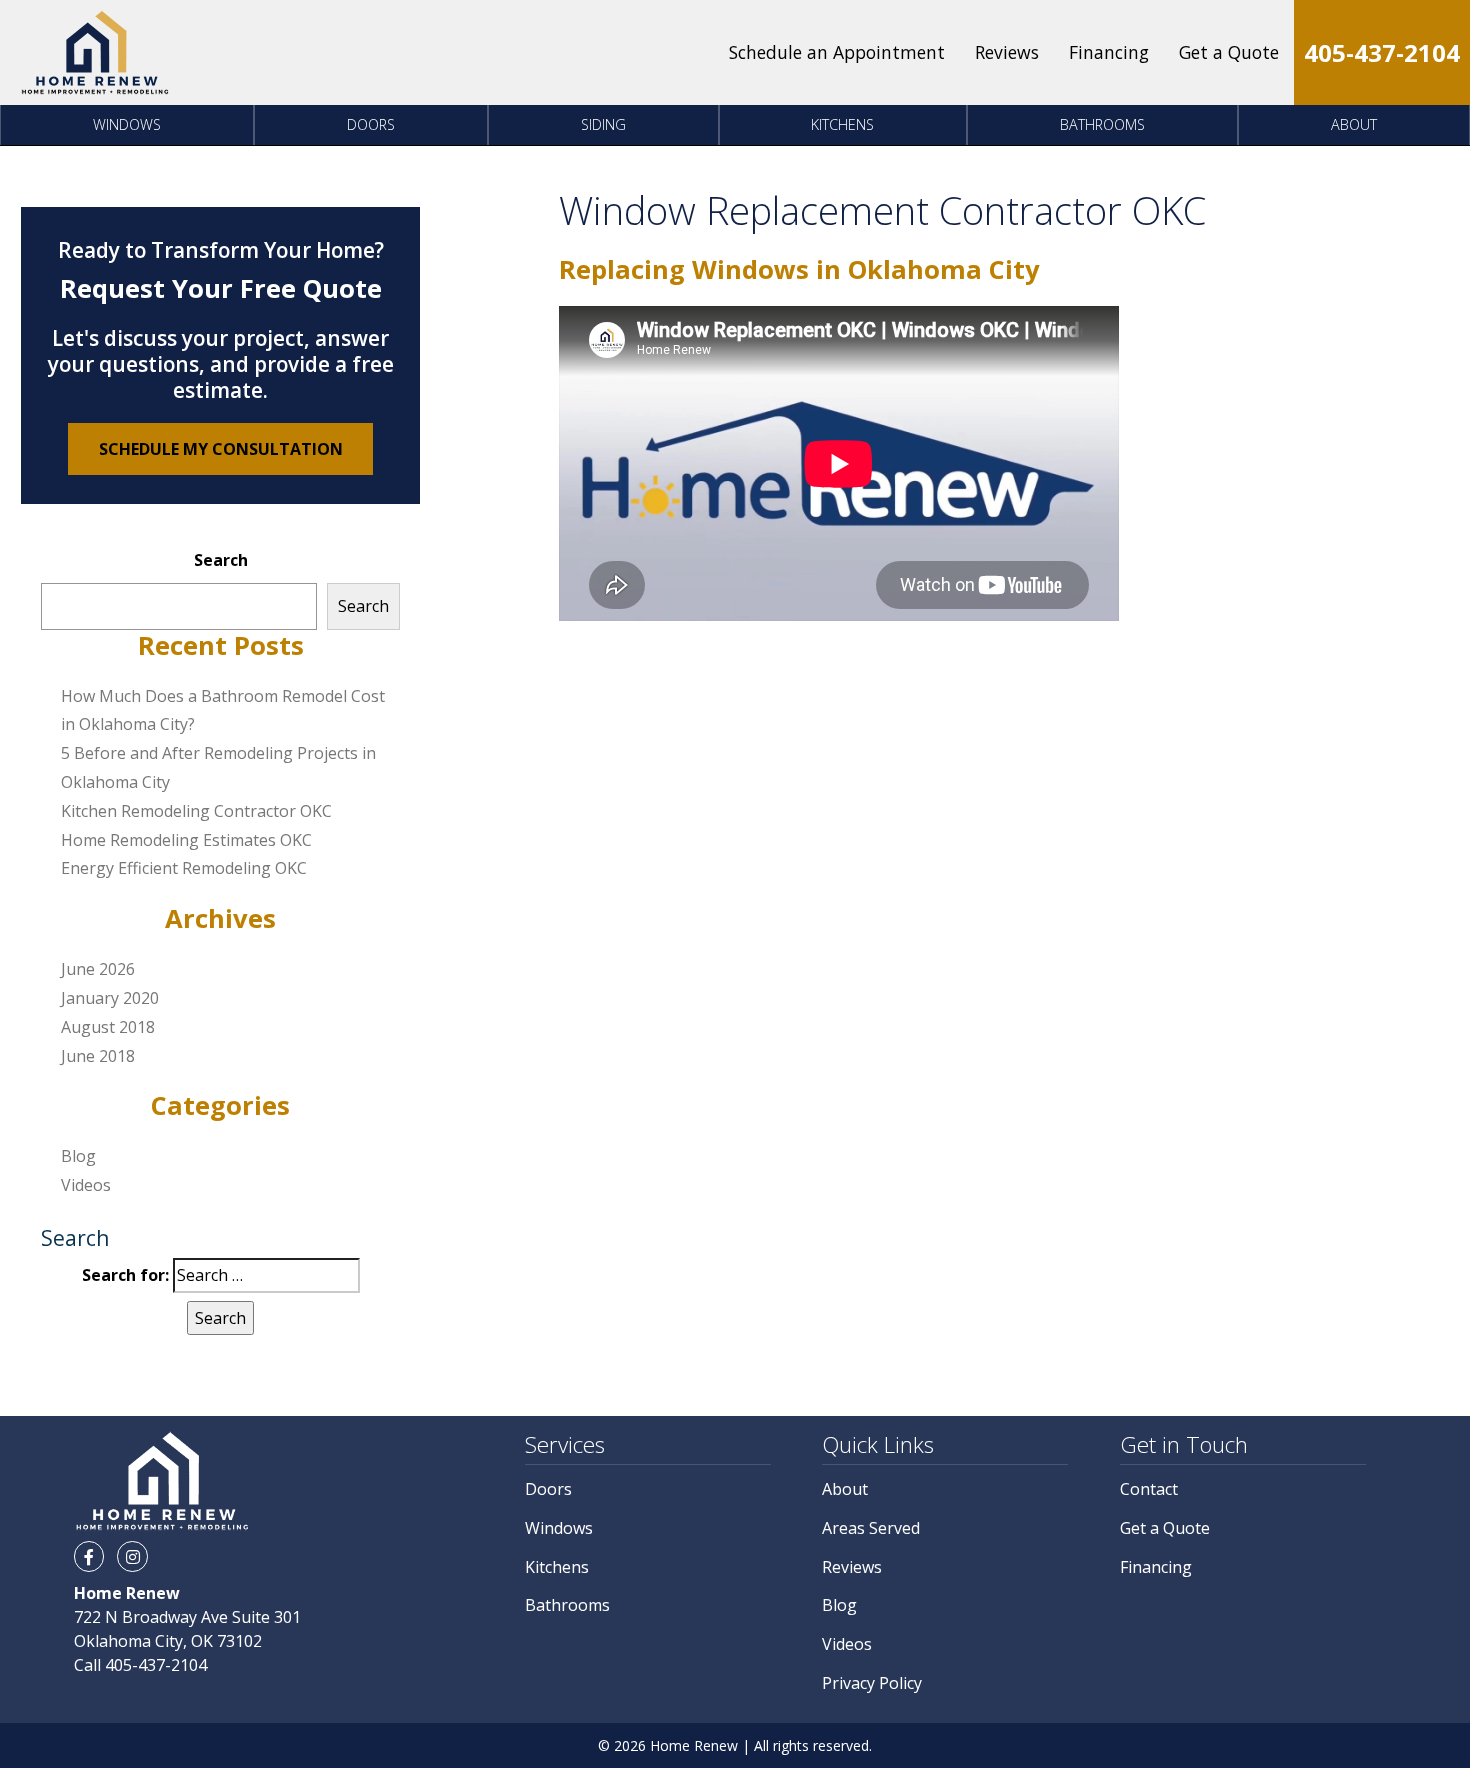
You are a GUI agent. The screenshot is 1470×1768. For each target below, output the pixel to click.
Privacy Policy (872, 1683)
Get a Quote (1229, 52)
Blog (78, 1156)
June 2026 (98, 969)
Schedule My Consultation (221, 449)
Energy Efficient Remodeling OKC (184, 868)
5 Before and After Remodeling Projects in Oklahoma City (218, 767)
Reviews (1007, 52)
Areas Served (871, 1528)
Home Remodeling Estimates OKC (186, 840)
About (1354, 124)
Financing (1109, 52)
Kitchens (842, 124)
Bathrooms (1102, 124)
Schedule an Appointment (837, 52)
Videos (86, 1185)
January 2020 (110, 998)
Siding (603, 124)
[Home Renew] (95, 52)
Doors (371, 124)
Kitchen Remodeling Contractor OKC (196, 811)
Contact (1149, 1489)
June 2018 (98, 1056)
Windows (127, 124)
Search (221, 560)
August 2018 (108, 1027)
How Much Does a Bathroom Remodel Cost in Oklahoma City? (223, 710)
